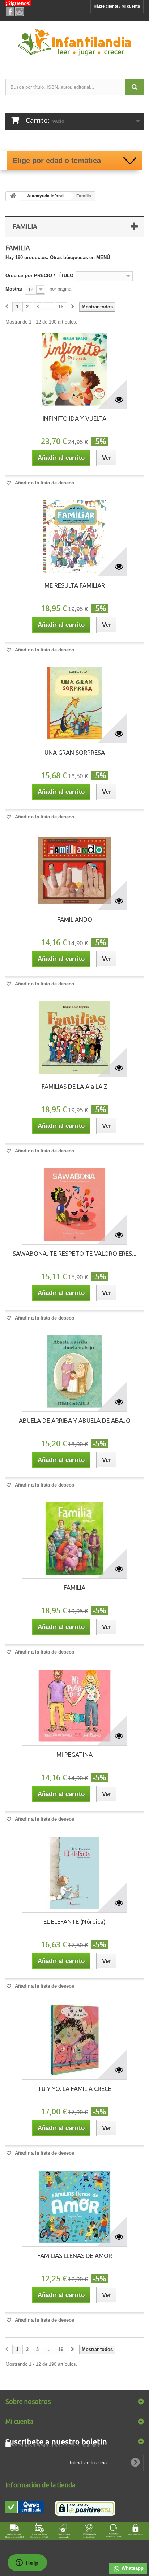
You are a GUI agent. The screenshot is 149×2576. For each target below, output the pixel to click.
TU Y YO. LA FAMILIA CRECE (74, 2089)
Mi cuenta (19, 2421)
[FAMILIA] (74, 1539)
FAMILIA (74, 1587)
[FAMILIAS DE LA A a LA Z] (74, 1038)
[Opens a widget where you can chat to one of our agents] (27, 2563)
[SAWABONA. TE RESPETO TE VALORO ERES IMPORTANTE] (74, 1205)
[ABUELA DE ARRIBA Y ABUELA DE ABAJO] (74, 1372)
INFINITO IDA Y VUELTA (74, 418)
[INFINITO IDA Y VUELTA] (74, 370)
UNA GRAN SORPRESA (75, 752)
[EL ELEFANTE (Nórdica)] (74, 1873)
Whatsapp (132, 2568)
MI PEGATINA (74, 1754)
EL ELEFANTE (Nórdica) (74, 1921)
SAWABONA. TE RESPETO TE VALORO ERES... (74, 1253)
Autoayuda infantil (46, 196)
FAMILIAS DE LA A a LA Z (74, 1086)
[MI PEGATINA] (74, 1706)
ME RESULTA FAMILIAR (75, 585)
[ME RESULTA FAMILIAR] (74, 537)
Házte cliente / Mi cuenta (117, 6)
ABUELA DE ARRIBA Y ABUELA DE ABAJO (75, 1420)
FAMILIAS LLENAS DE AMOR (75, 2256)
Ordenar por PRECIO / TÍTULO (39, 276)
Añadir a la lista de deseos (44, 483)
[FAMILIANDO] (74, 871)
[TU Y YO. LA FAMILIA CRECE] (74, 2040)
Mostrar (14, 289)
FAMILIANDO (75, 919)
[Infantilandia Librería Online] (74, 44)
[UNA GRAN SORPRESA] (74, 704)
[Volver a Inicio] (13, 196)
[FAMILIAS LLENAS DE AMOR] (74, 2207)
